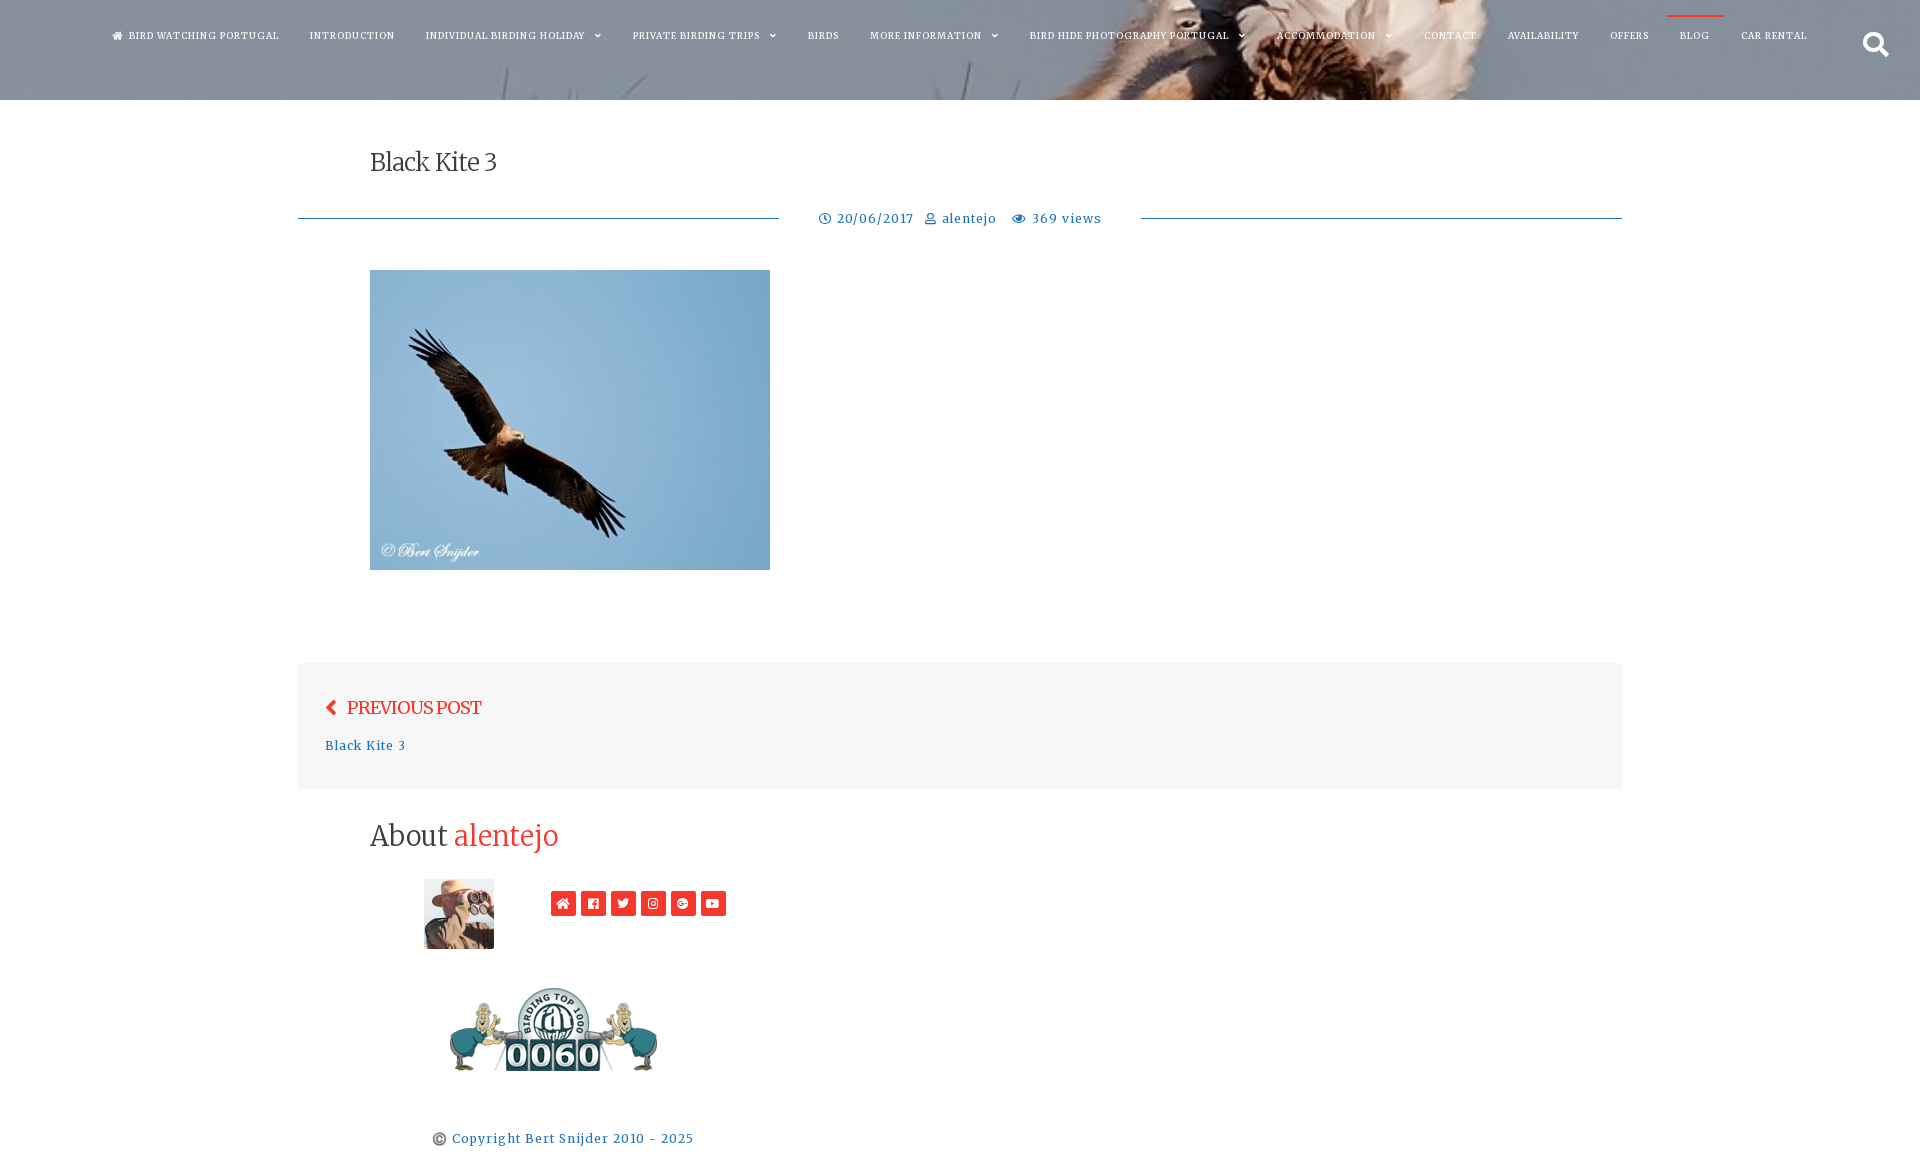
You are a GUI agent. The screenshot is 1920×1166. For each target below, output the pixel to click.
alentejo (969, 218)
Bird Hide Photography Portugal (1129, 35)
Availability (1543, 35)
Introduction (352, 35)
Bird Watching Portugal (204, 35)
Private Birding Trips (696, 35)
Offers (1629, 35)
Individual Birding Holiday (505, 35)
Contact (1450, 35)
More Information (926, 35)
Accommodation (1326, 35)
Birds (823, 35)
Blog (1695, 35)
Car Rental (1774, 35)
